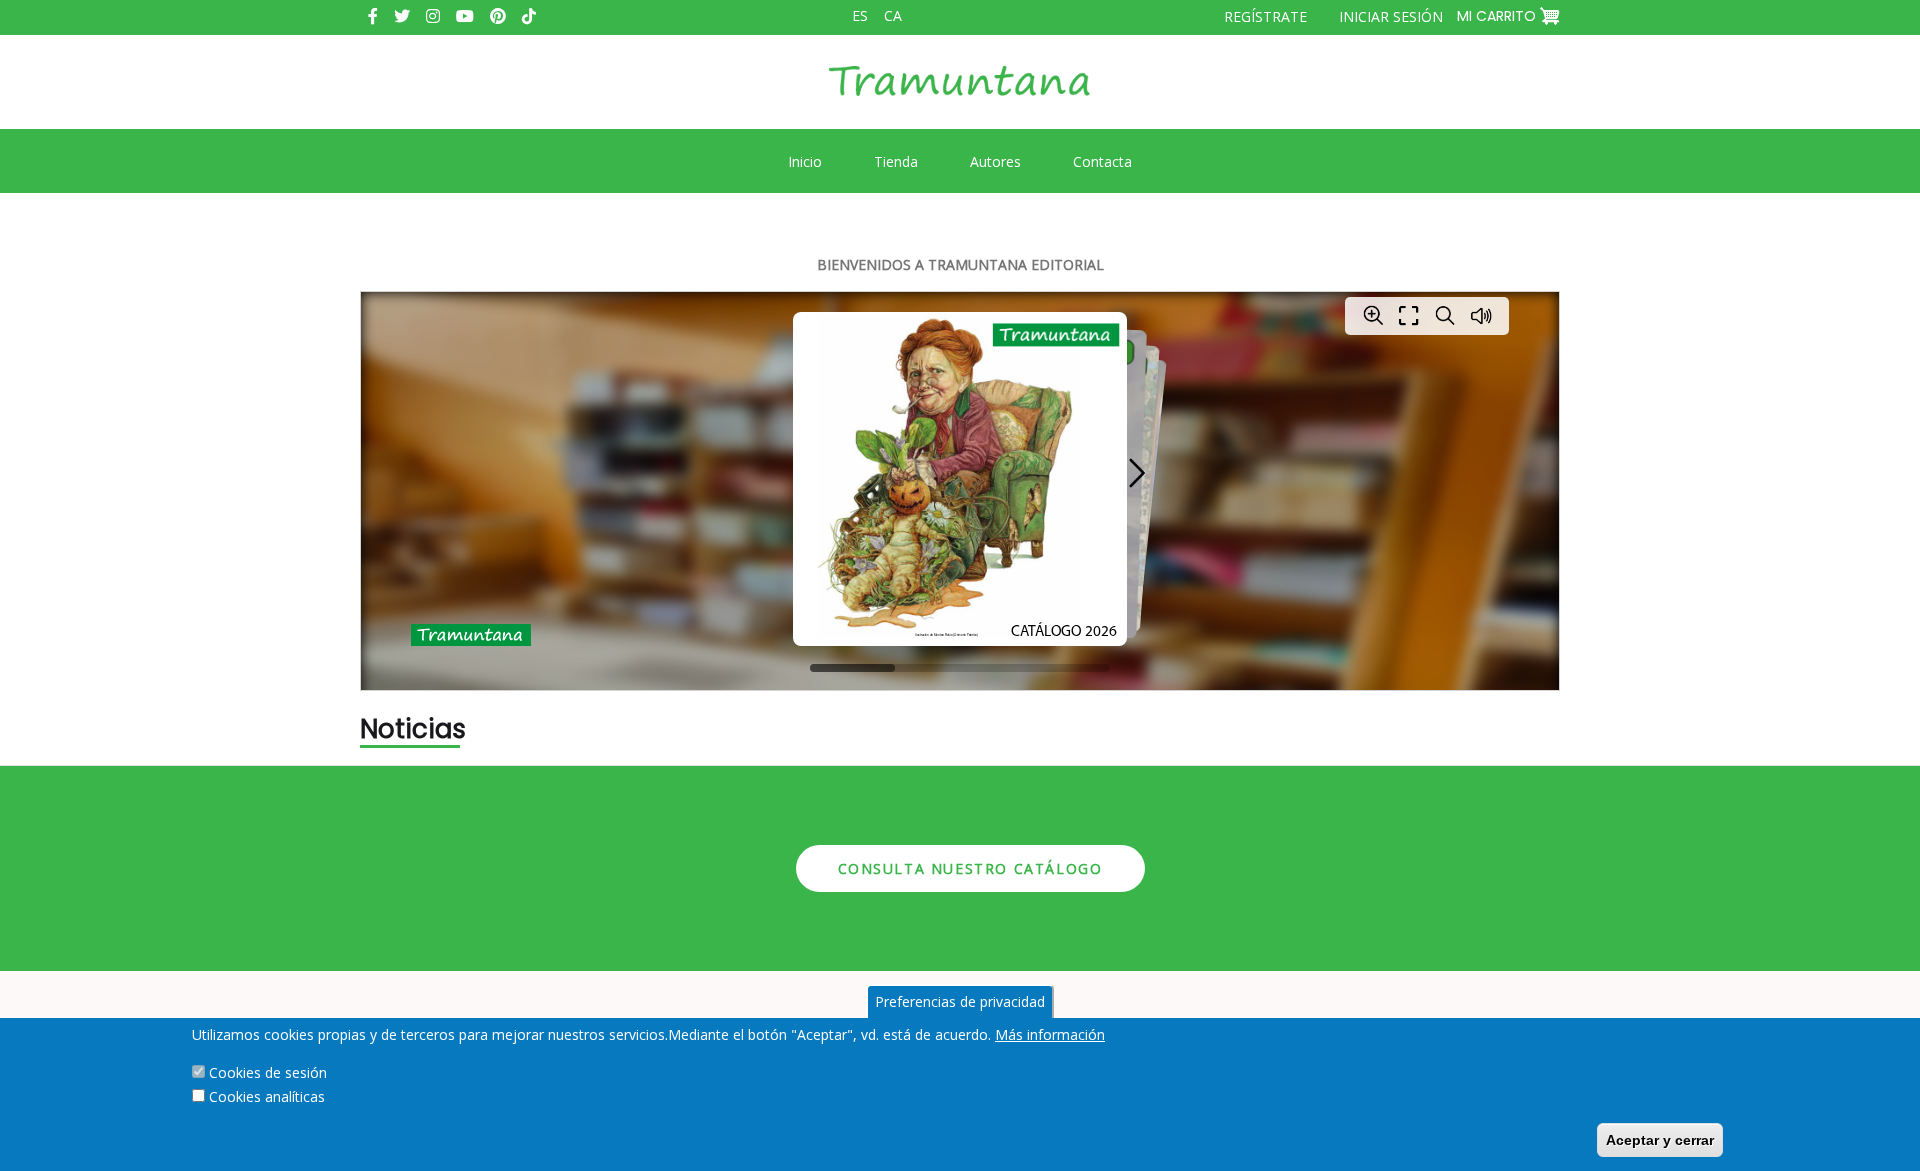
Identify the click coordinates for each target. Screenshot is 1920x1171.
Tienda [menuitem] (896, 161)
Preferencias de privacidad (960, 1001)
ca (893, 15)
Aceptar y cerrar (1660, 1140)
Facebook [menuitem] (373, 16)
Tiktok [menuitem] (529, 16)
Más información (1050, 1034)
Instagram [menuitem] (433, 16)
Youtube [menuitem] (465, 16)
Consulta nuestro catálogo (970, 868)
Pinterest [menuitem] (498, 16)
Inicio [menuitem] (805, 161)
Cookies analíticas (267, 1096)
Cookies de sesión (268, 1072)
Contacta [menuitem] (1102, 161)
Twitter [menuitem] (402, 16)
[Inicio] (960, 96)
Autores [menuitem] (995, 161)
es (860, 15)
